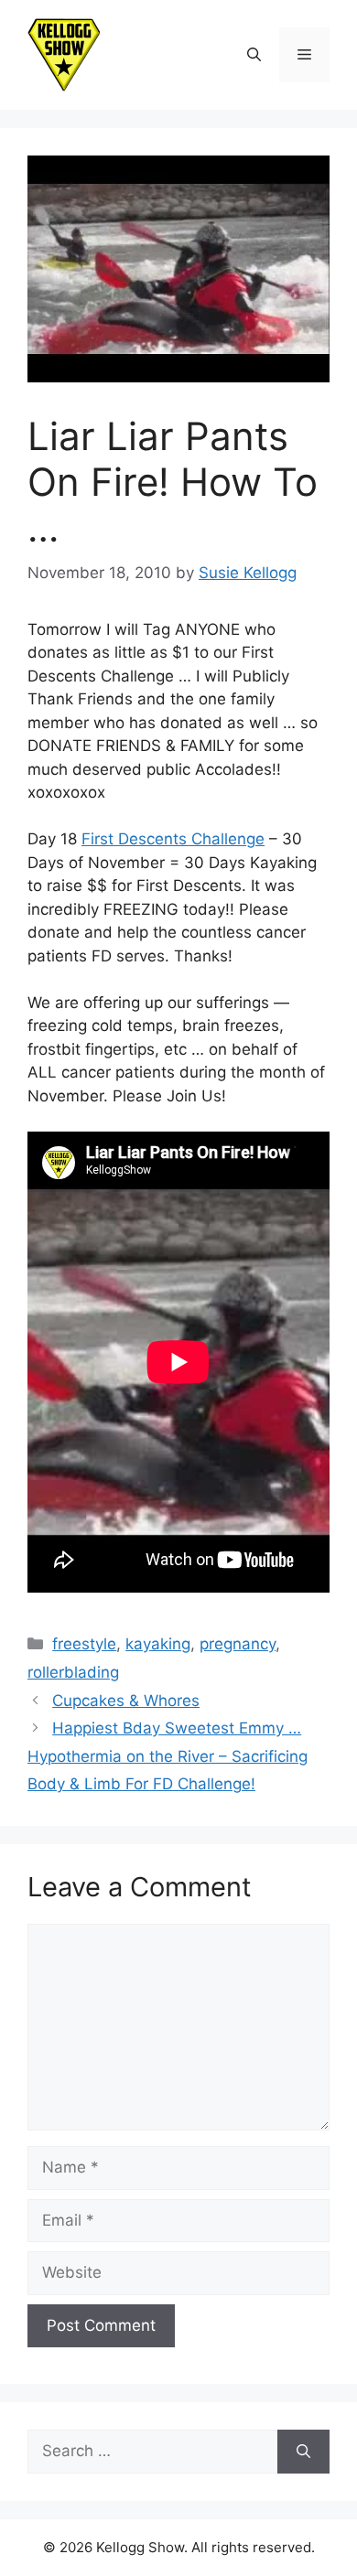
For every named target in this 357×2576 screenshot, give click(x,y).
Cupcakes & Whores (126, 1701)
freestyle (84, 1644)
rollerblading (73, 1672)
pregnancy (238, 1644)
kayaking (158, 1644)
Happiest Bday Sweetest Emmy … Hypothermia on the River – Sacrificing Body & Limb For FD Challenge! (168, 1756)
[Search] (303, 2452)
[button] (254, 55)
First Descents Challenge (173, 839)
